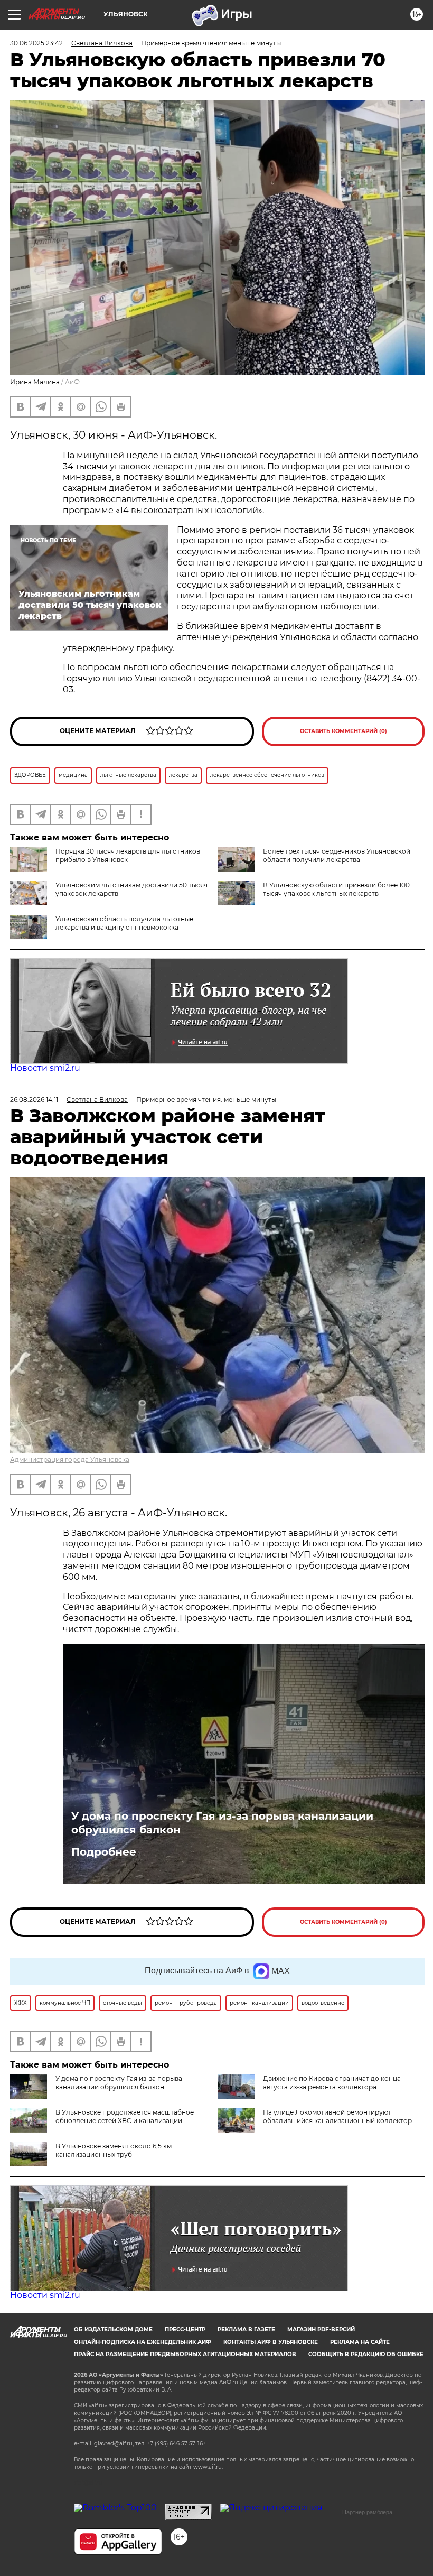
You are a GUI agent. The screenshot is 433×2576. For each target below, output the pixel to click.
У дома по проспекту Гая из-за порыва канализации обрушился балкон (222, 1823)
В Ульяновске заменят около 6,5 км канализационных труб (114, 2150)
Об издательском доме (113, 2329)
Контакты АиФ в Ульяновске (271, 2342)
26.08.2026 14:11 (34, 1100)
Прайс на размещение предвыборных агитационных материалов (185, 2354)
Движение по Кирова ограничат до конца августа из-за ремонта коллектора (332, 2083)
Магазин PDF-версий (321, 2329)
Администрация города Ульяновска (70, 1460)
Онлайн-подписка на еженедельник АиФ (143, 2342)
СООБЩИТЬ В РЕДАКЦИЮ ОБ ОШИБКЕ (366, 2354)
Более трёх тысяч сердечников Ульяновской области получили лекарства (337, 855)
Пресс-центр (185, 2329)
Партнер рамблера (367, 2512)
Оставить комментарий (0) (343, 731)
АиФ (72, 382)
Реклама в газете (246, 2329)
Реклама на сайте (360, 2342)
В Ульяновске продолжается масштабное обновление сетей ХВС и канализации (125, 2116)
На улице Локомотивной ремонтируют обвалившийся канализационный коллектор (337, 2116)
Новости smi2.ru (45, 1068)
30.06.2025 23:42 (36, 43)
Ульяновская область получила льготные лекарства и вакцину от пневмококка (124, 923)
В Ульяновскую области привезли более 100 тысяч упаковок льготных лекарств (336, 889)
